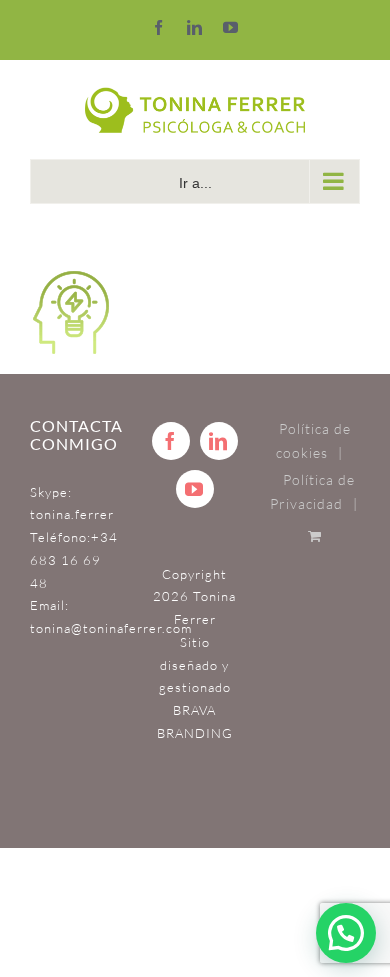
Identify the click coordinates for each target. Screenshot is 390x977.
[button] (346, 933)
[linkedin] (219, 441)
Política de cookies (313, 441)
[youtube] (195, 489)
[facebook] (171, 441)
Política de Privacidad (312, 492)
